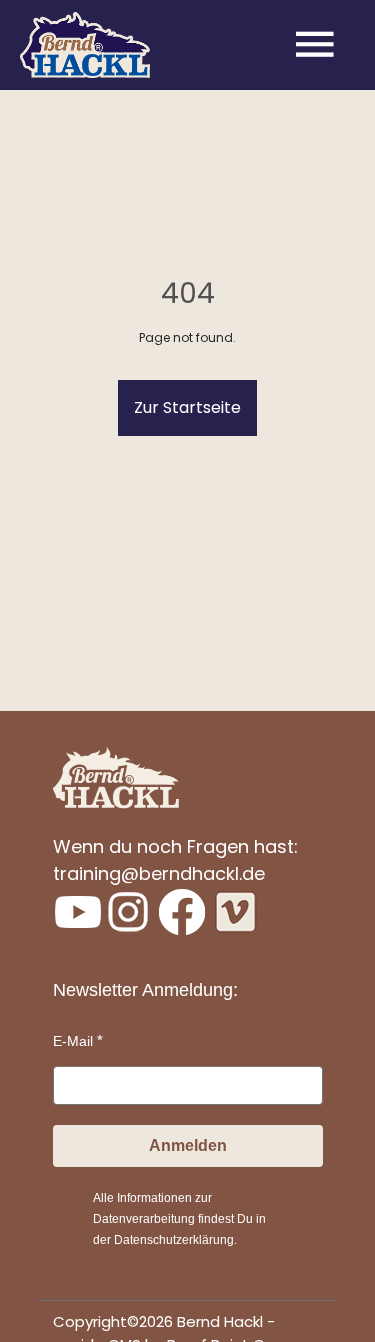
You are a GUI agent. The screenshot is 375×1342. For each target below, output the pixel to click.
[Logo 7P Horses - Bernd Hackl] (85, 45)
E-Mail (73, 1041)
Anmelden (188, 1145)
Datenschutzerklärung (174, 1240)
